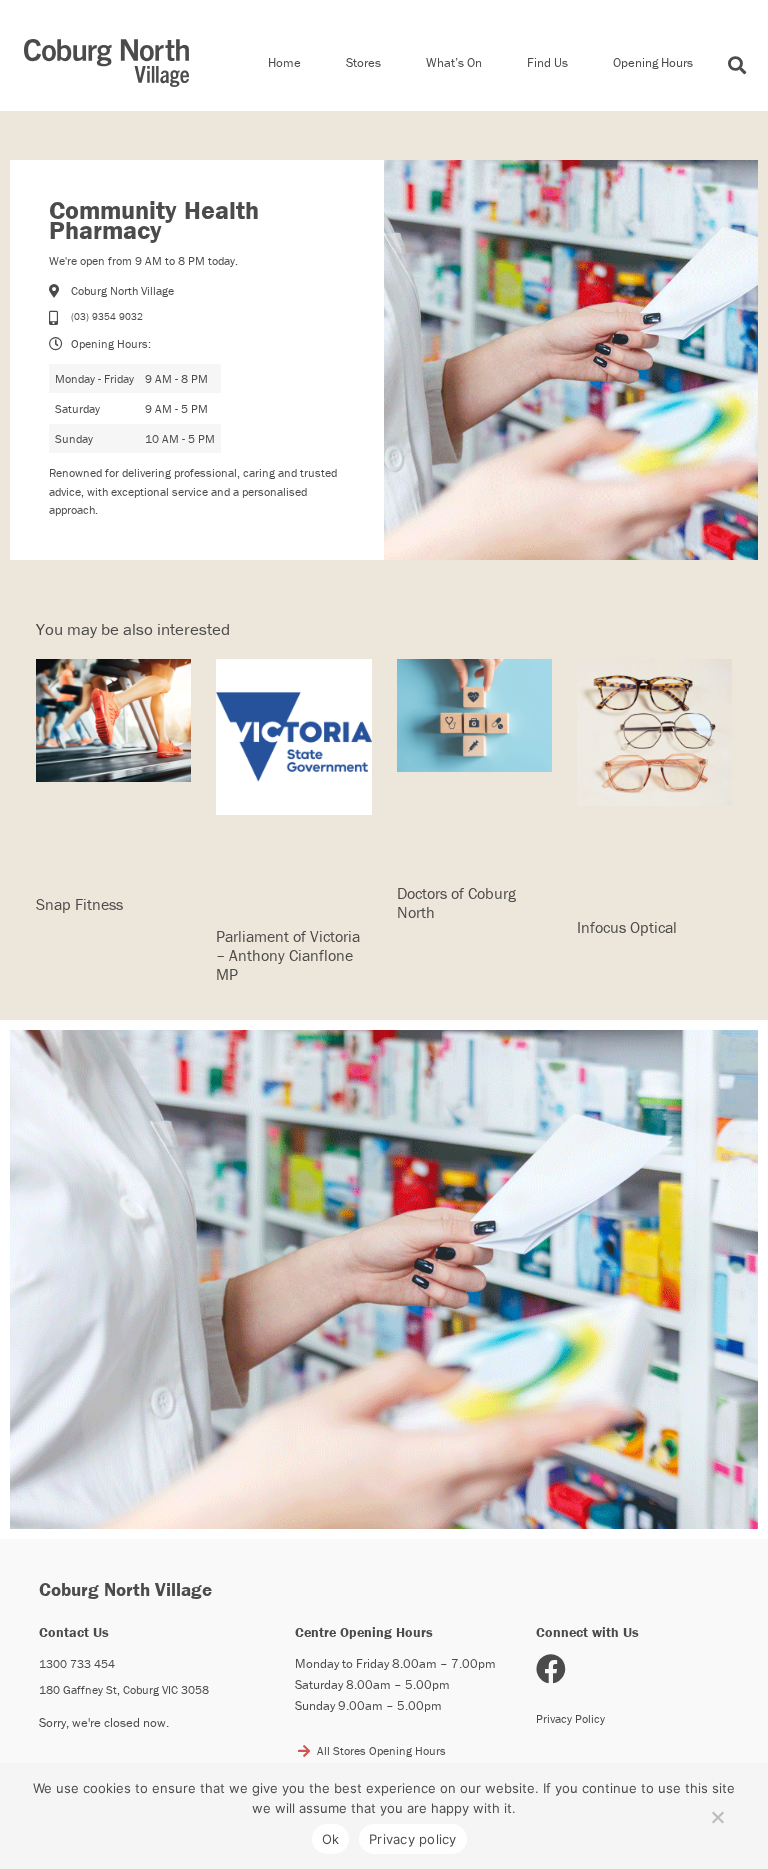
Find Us (547, 62)
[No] (717, 1813)
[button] (737, 65)
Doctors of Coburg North (456, 902)
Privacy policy (413, 1839)
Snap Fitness (79, 904)
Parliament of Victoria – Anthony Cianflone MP (288, 955)
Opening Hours (653, 62)
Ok (331, 1839)
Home (284, 62)
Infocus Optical (627, 927)
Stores (363, 62)
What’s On (454, 62)
